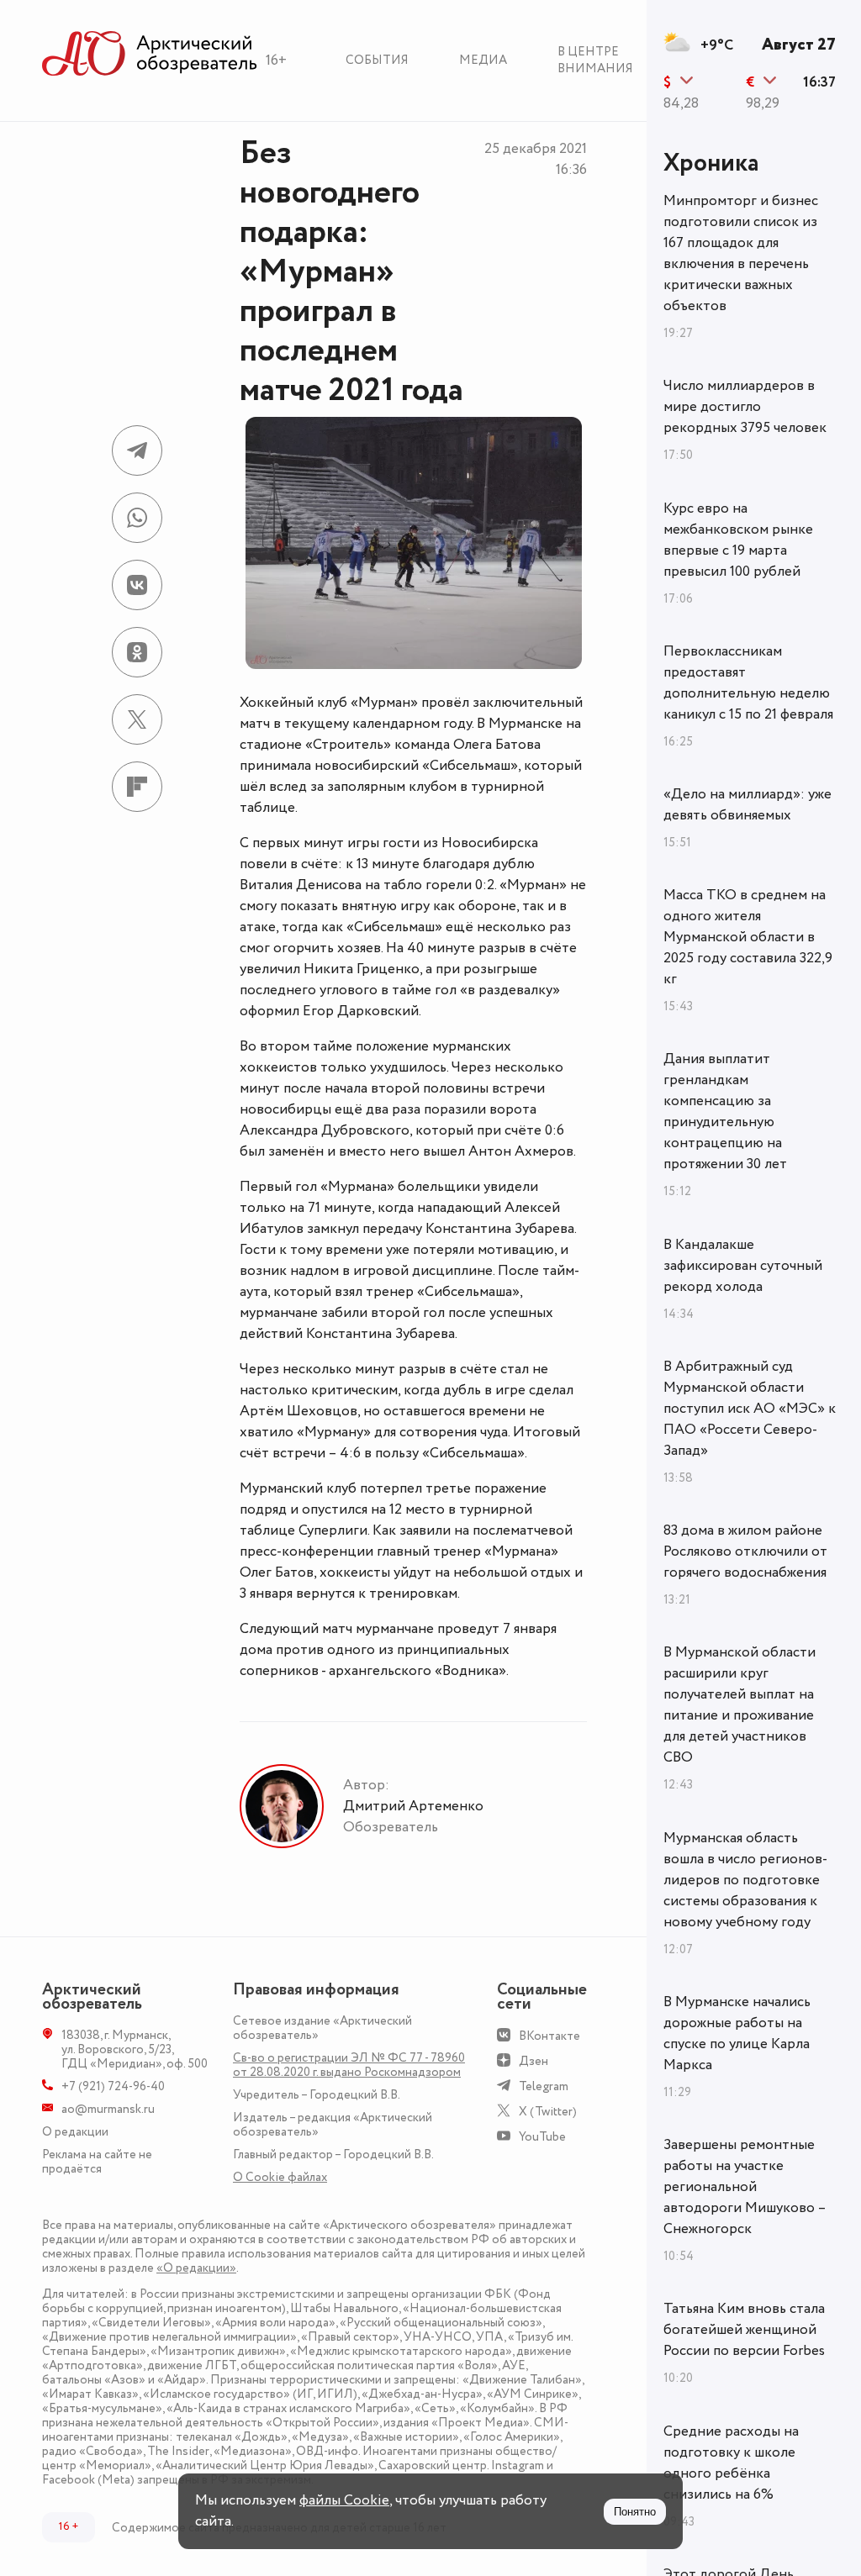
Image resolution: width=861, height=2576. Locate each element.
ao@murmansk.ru (108, 2109)
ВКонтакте (549, 2036)
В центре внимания (595, 60)
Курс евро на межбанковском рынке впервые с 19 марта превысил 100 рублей (738, 540)
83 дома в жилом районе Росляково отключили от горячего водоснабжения (745, 1551)
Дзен (534, 2061)
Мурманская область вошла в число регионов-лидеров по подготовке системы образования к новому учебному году (745, 1880)
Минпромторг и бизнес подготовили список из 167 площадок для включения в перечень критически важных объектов (741, 253)
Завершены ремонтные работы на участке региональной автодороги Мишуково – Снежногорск (745, 2187)
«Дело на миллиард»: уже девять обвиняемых (747, 805)
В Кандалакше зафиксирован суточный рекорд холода (743, 1266)
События (377, 60)
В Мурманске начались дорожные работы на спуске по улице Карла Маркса (737, 2033)
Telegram (544, 2086)
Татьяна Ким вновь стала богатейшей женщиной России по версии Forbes (744, 2330)
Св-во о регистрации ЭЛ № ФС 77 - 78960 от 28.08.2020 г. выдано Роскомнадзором (349, 2065)
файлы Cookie (344, 2500)
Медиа (483, 60)
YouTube (542, 2137)
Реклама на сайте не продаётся (97, 2162)
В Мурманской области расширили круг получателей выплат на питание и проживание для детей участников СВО (740, 1705)
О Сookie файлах (280, 2177)
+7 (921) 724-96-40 (113, 2086)
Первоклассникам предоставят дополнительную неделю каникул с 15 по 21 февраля (748, 683)
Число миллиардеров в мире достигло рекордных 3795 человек (745, 407)
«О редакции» (196, 2268)
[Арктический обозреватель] (150, 54)
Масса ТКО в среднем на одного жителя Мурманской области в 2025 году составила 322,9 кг (748, 937)
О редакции (75, 2132)
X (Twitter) (548, 2112)
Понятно (635, 2512)
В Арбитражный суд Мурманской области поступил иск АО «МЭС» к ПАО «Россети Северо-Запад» (750, 1409)
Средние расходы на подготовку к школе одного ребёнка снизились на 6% (731, 2463)
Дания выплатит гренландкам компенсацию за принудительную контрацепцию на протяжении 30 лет (725, 1112)
